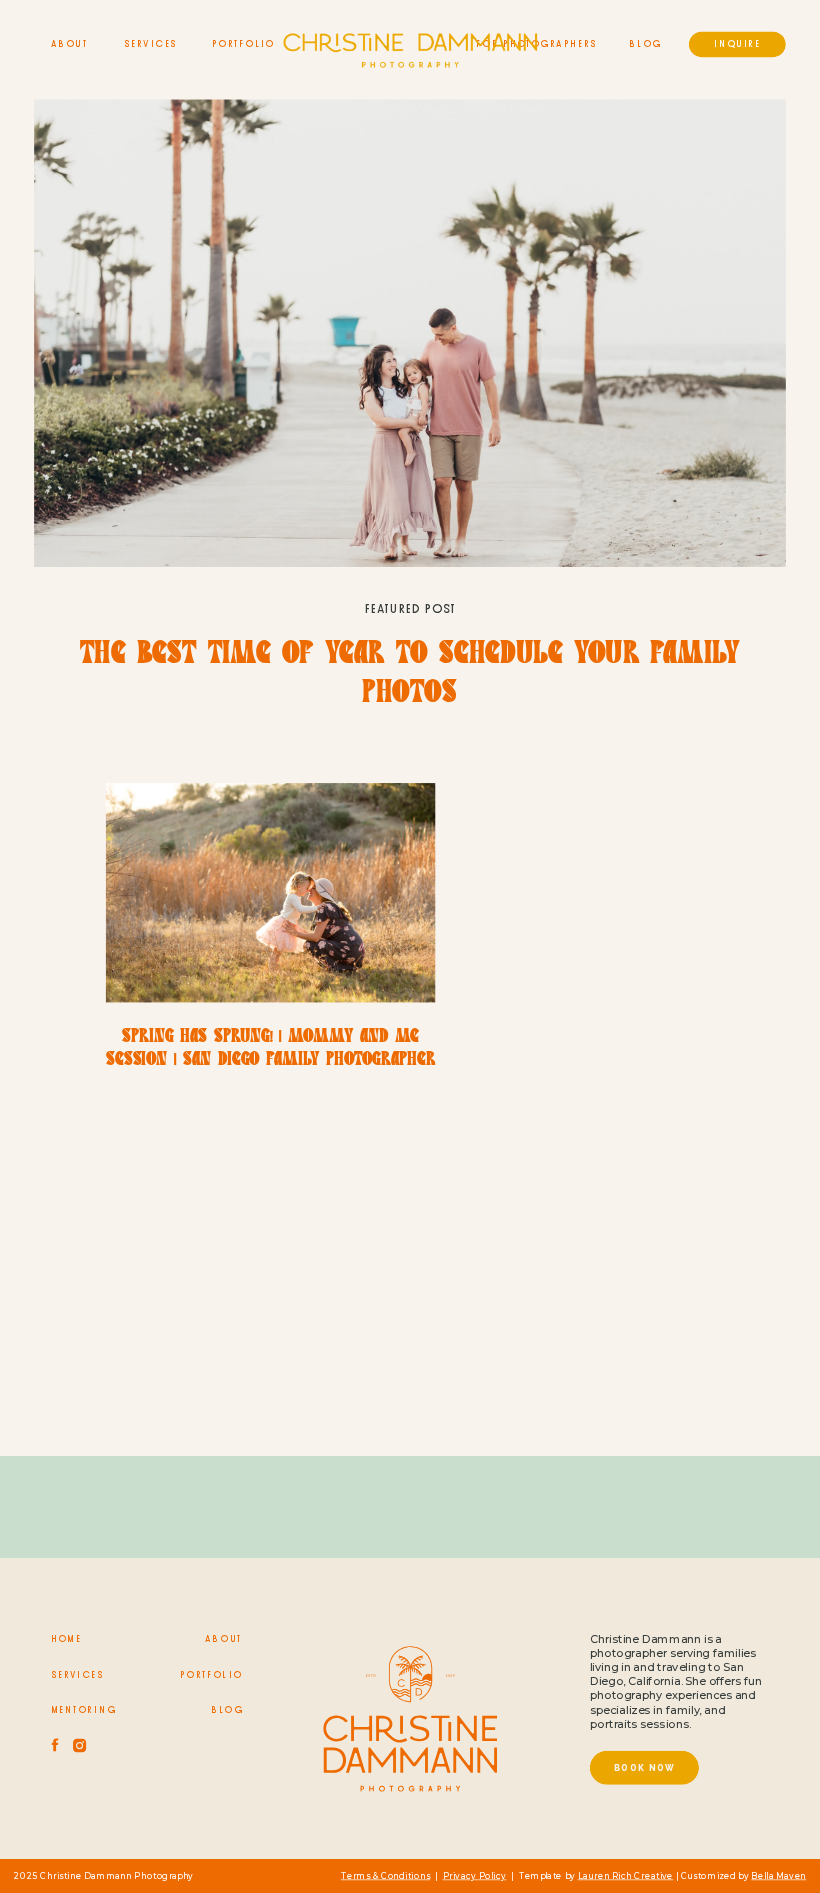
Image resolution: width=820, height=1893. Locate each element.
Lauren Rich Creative (626, 1876)
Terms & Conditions (385, 1876)
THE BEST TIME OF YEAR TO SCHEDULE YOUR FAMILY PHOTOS (409, 675)
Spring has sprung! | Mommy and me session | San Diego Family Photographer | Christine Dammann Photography (270, 1060)
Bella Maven (778, 1876)
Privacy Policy (475, 1876)
